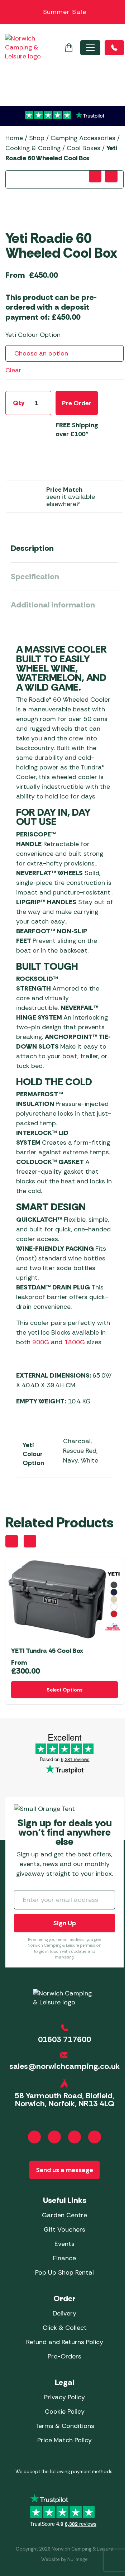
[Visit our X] (95, 2137)
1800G (75, 1342)
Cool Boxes (83, 148)
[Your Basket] (69, 48)
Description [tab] (32, 548)
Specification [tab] (35, 576)
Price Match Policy (64, 2440)
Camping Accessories (83, 138)
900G (41, 1342)
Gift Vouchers (64, 2229)
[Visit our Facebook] (34, 2137)
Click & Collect (65, 2328)
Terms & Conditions (65, 2426)
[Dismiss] (120, 12)
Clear (13, 370)
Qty (19, 403)
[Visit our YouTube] (75, 2137)
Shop (37, 138)
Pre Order (77, 403)
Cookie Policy (65, 2412)
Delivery (64, 2313)
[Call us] (114, 48)
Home (14, 138)
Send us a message (64, 2170)
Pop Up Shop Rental (64, 2272)
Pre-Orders (64, 2356)
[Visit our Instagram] (54, 2137)
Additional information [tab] (53, 605)
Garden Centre (64, 2215)
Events (64, 2244)
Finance (64, 2258)
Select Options (64, 1690)
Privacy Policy (64, 2397)
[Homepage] (23, 47)
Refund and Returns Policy (65, 2342)
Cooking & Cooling (33, 148)
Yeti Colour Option (33, 335)
